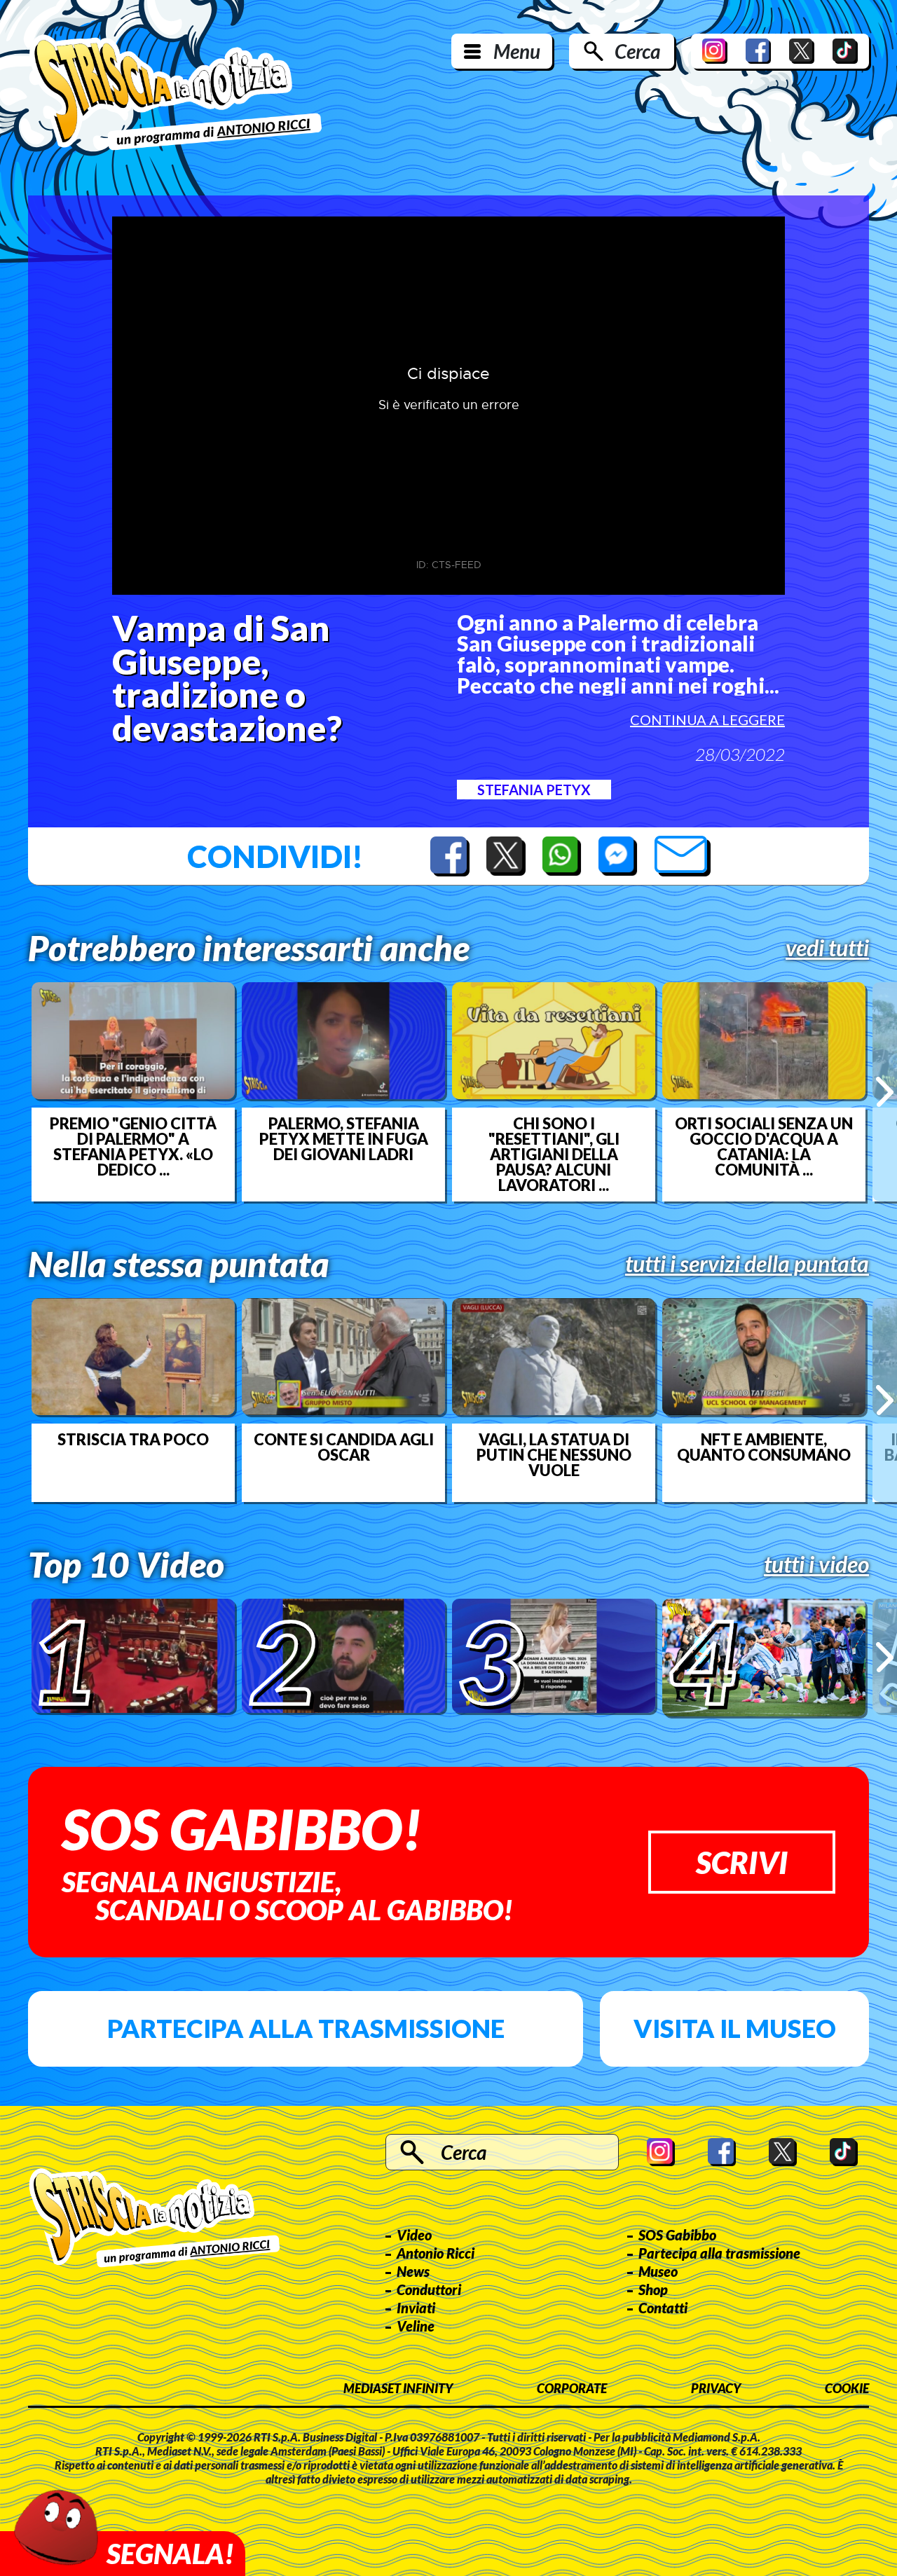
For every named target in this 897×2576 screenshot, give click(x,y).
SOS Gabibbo (677, 2235)
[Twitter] (802, 51)
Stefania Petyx (534, 790)
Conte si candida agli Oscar (344, 1447)
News (413, 2271)
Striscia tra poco (133, 1440)
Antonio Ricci (436, 2253)
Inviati (416, 2308)
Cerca (637, 51)
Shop (653, 2289)
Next (885, 1091)
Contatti (663, 2308)
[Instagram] (715, 51)
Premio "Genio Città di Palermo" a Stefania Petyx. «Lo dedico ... (133, 1147)
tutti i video (816, 1564)
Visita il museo (735, 2028)
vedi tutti (827, 948)
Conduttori (429, 2289)
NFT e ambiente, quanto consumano (764, 1447)
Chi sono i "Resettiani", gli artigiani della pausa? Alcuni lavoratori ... (554, 1155)
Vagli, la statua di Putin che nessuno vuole (554, 1455)
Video (414, 2235)
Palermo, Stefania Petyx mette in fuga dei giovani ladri (344, 1139)
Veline (416, 2326)
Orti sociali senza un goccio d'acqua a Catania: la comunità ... (764, 1147)
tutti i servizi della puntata (747, 1264)
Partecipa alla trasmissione (306, 2028)
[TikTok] (845, 51)
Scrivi (742, 1862)
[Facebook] (758, 51)
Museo (658, 2271)
